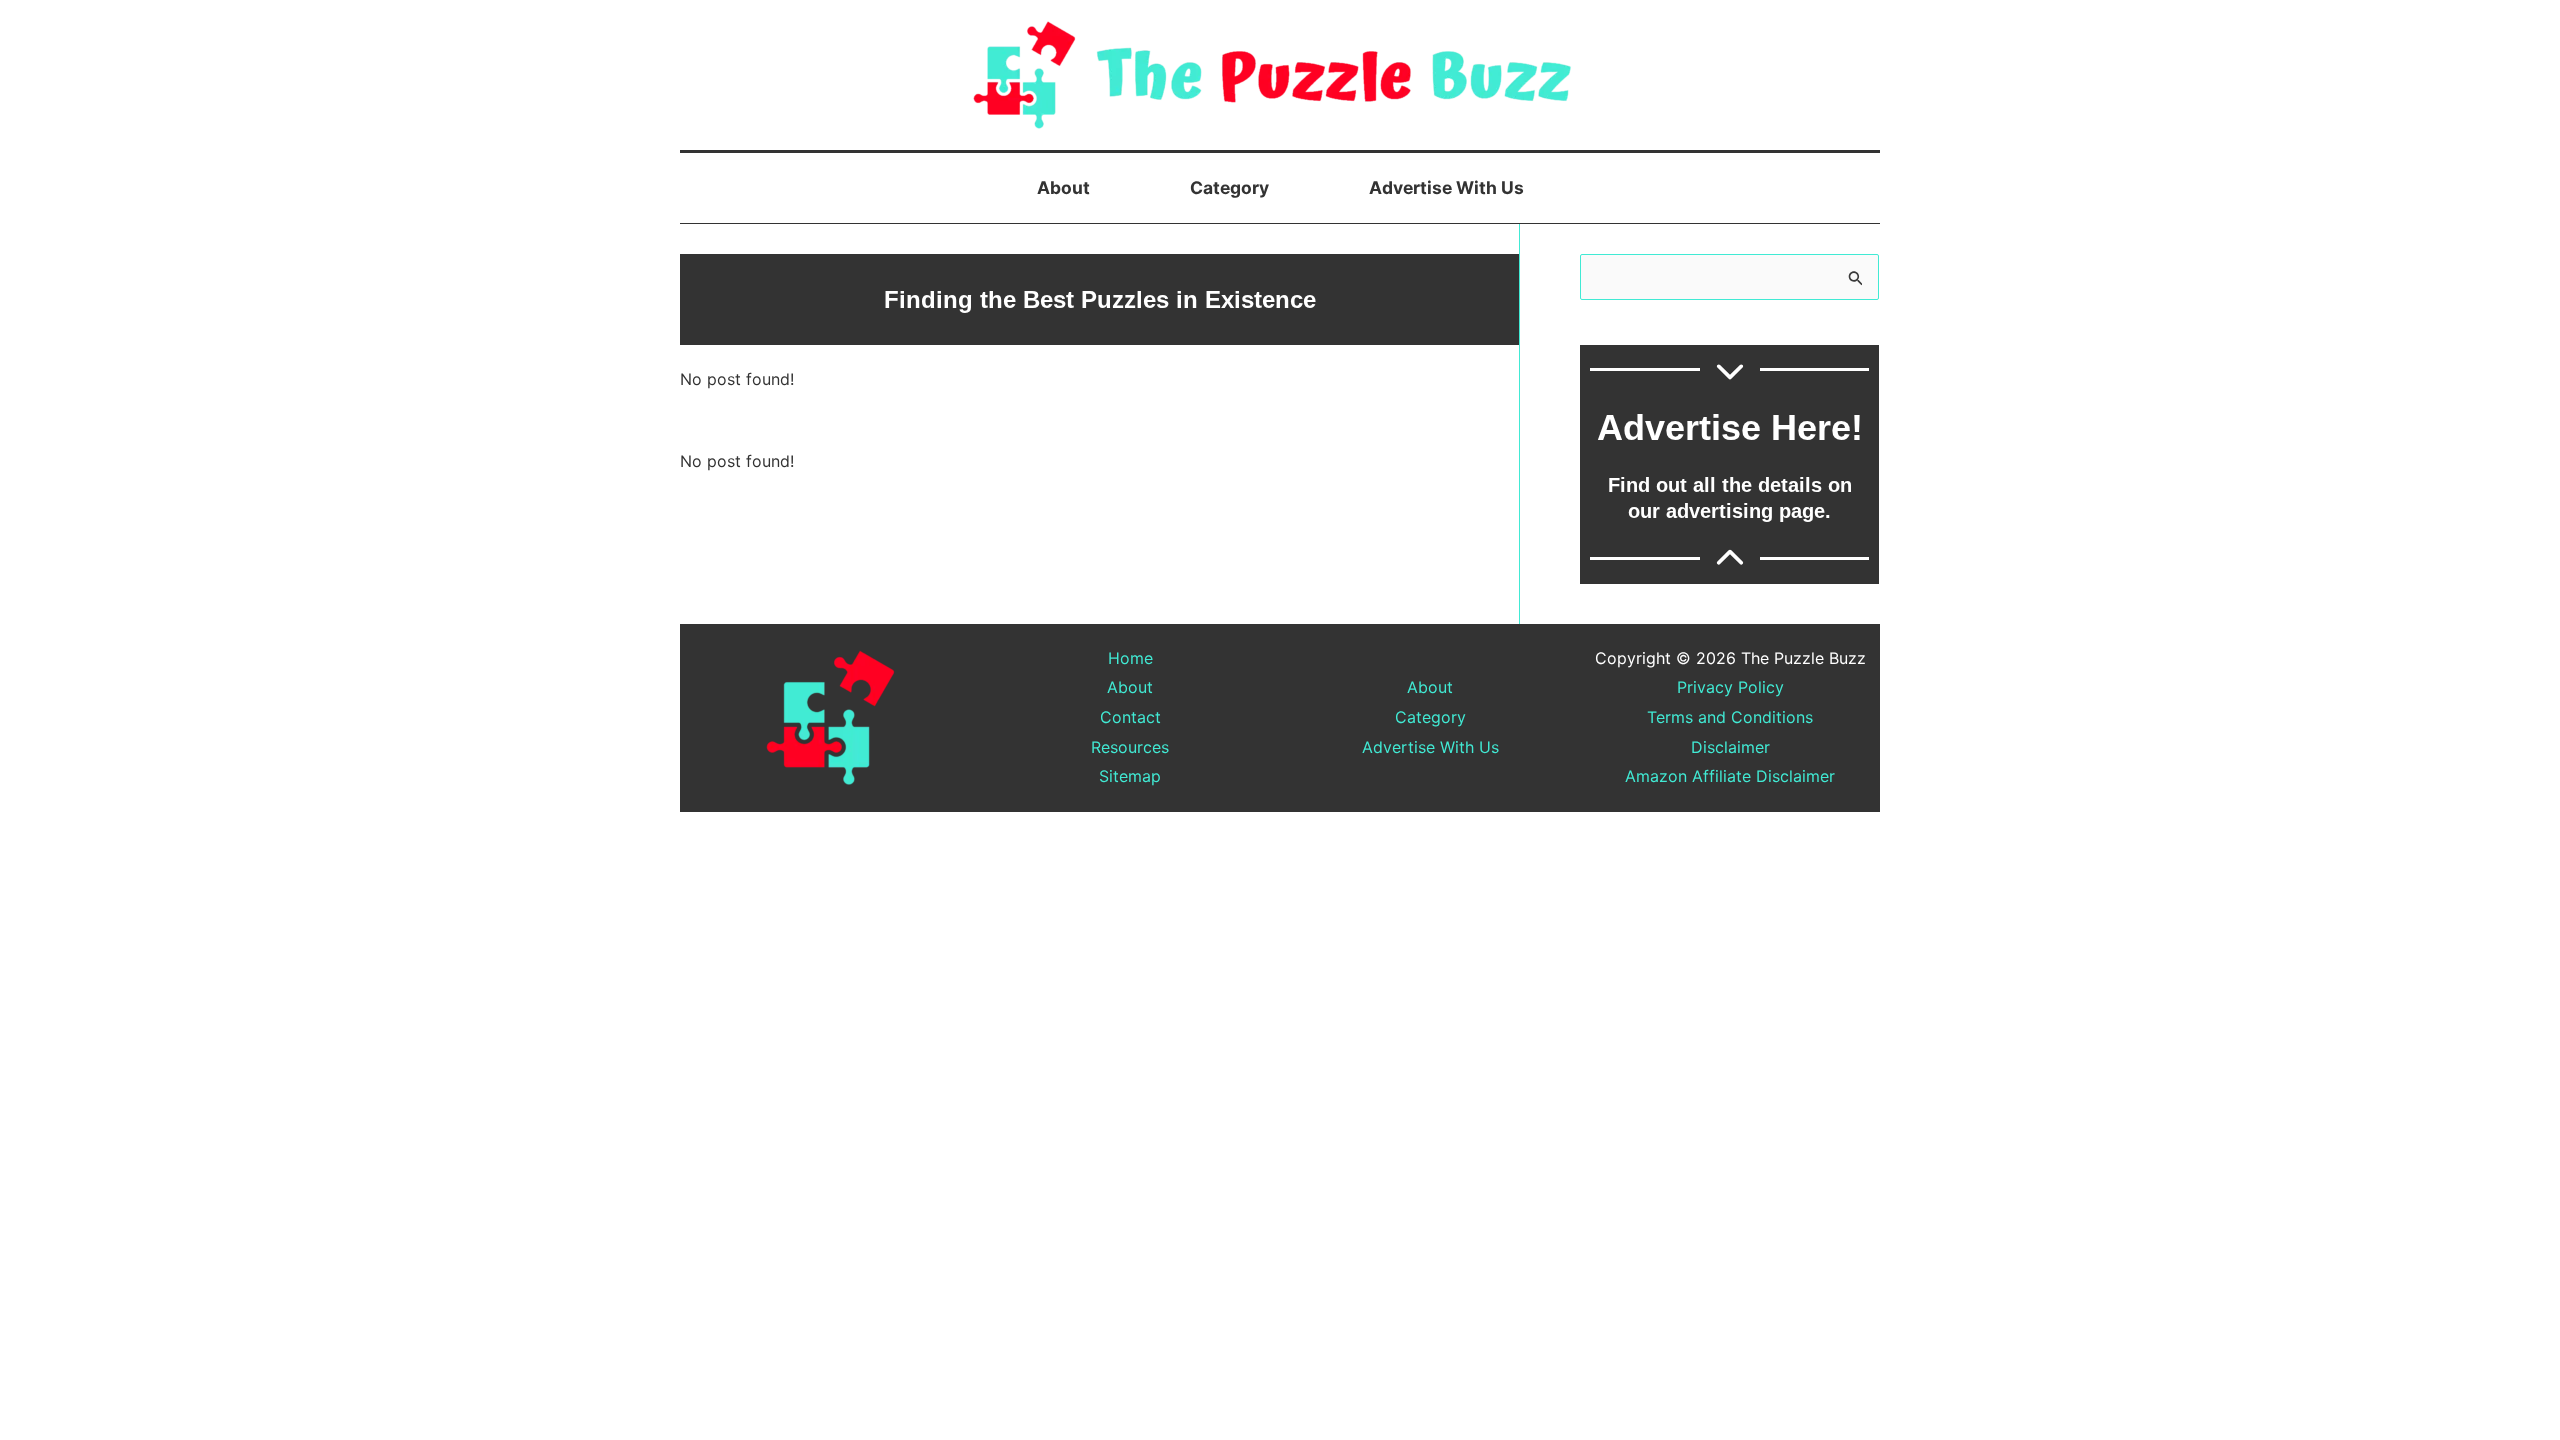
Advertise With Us (1446, 187)
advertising (1719, 511)
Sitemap (1130, 776)
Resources (1130, 747)
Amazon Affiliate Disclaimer (1730, 776)
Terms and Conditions (1730, 717)
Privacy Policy (1730, 687)
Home (1130, 658)
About (1063, 187)
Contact (1130, 717)
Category (1229, 187)
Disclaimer (1730, 747)
